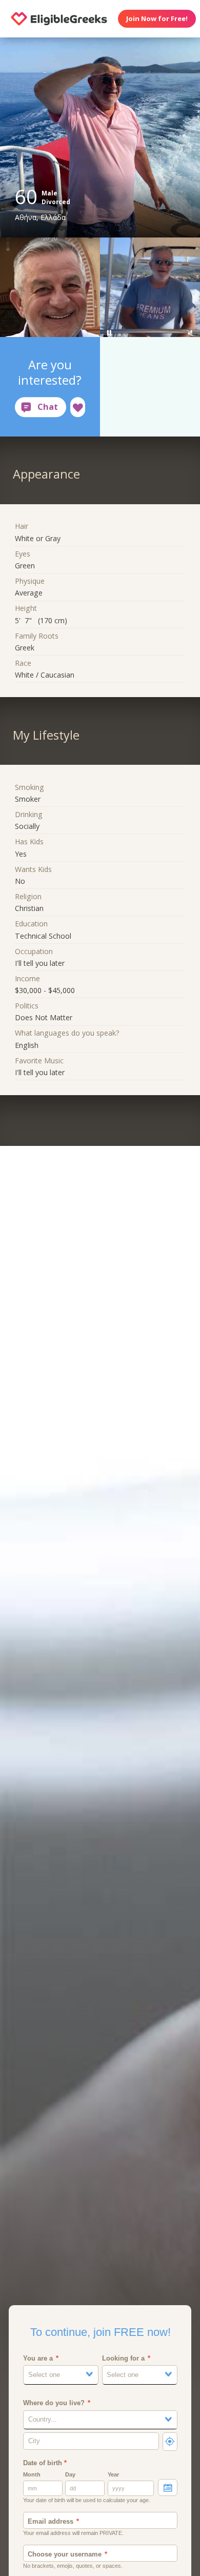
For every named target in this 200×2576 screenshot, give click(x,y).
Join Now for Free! (157, 18)
